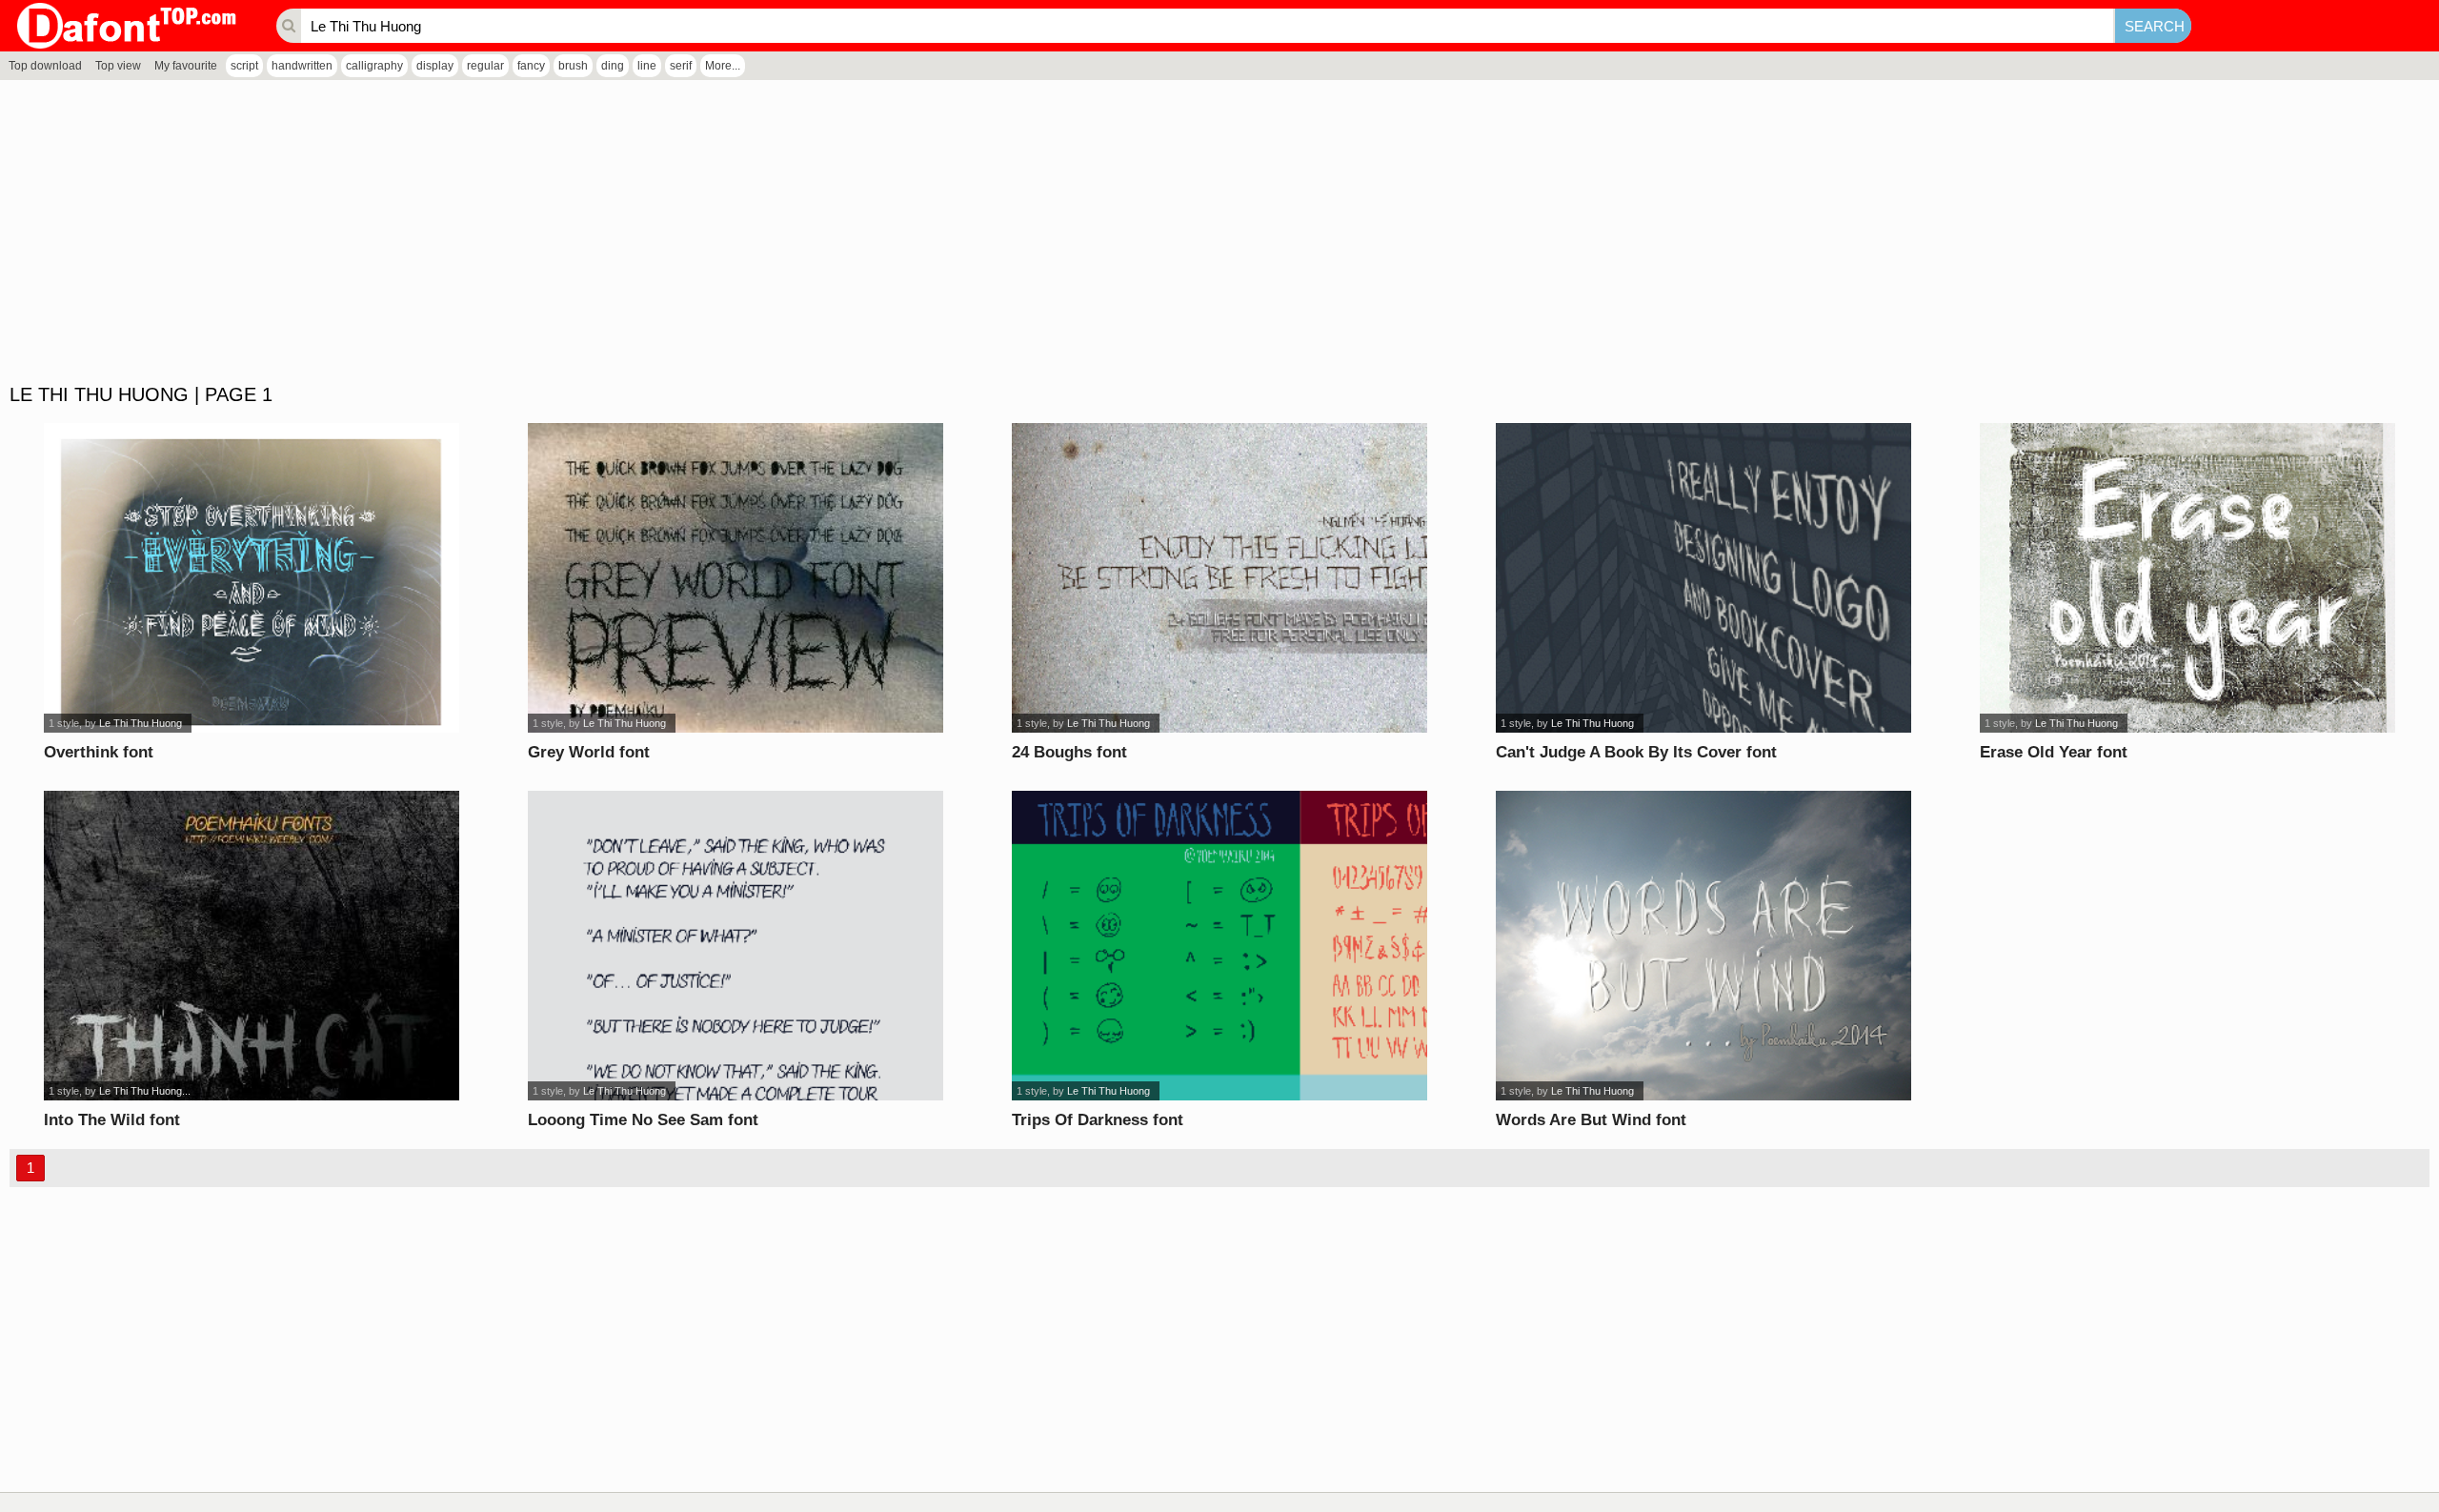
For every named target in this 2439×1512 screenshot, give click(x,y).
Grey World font (589, 752)
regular (485, 66)
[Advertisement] (572, 232)
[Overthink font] (252, 578)
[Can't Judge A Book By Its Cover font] (1704, 578)
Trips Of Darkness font (1098, 1120)
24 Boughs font (1069, 752)
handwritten (302, 66)
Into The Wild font (112, 1120)
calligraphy (374, 66)
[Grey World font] (736, 578)
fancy (531, 66)
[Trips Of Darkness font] (1220, 946)
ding (613, 66)
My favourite (186, 66)
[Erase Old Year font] (2188, 578)
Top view (118, 66)
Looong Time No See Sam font (643, 1120)
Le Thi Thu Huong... (145, 1091)
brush (573, 66)
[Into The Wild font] (252, 946)
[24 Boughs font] (1220, 578)
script (244, 66)
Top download (45, 66)
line (647, 66)
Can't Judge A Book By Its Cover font (1636, 752)
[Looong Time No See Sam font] (736, 946)
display (435, 66)
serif (681, 66)
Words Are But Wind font (1591, 1120)
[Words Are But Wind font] (1704, 946)
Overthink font (99, 752)
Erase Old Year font (2054, 752)
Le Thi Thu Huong (141, 723)
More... (723, 66)
